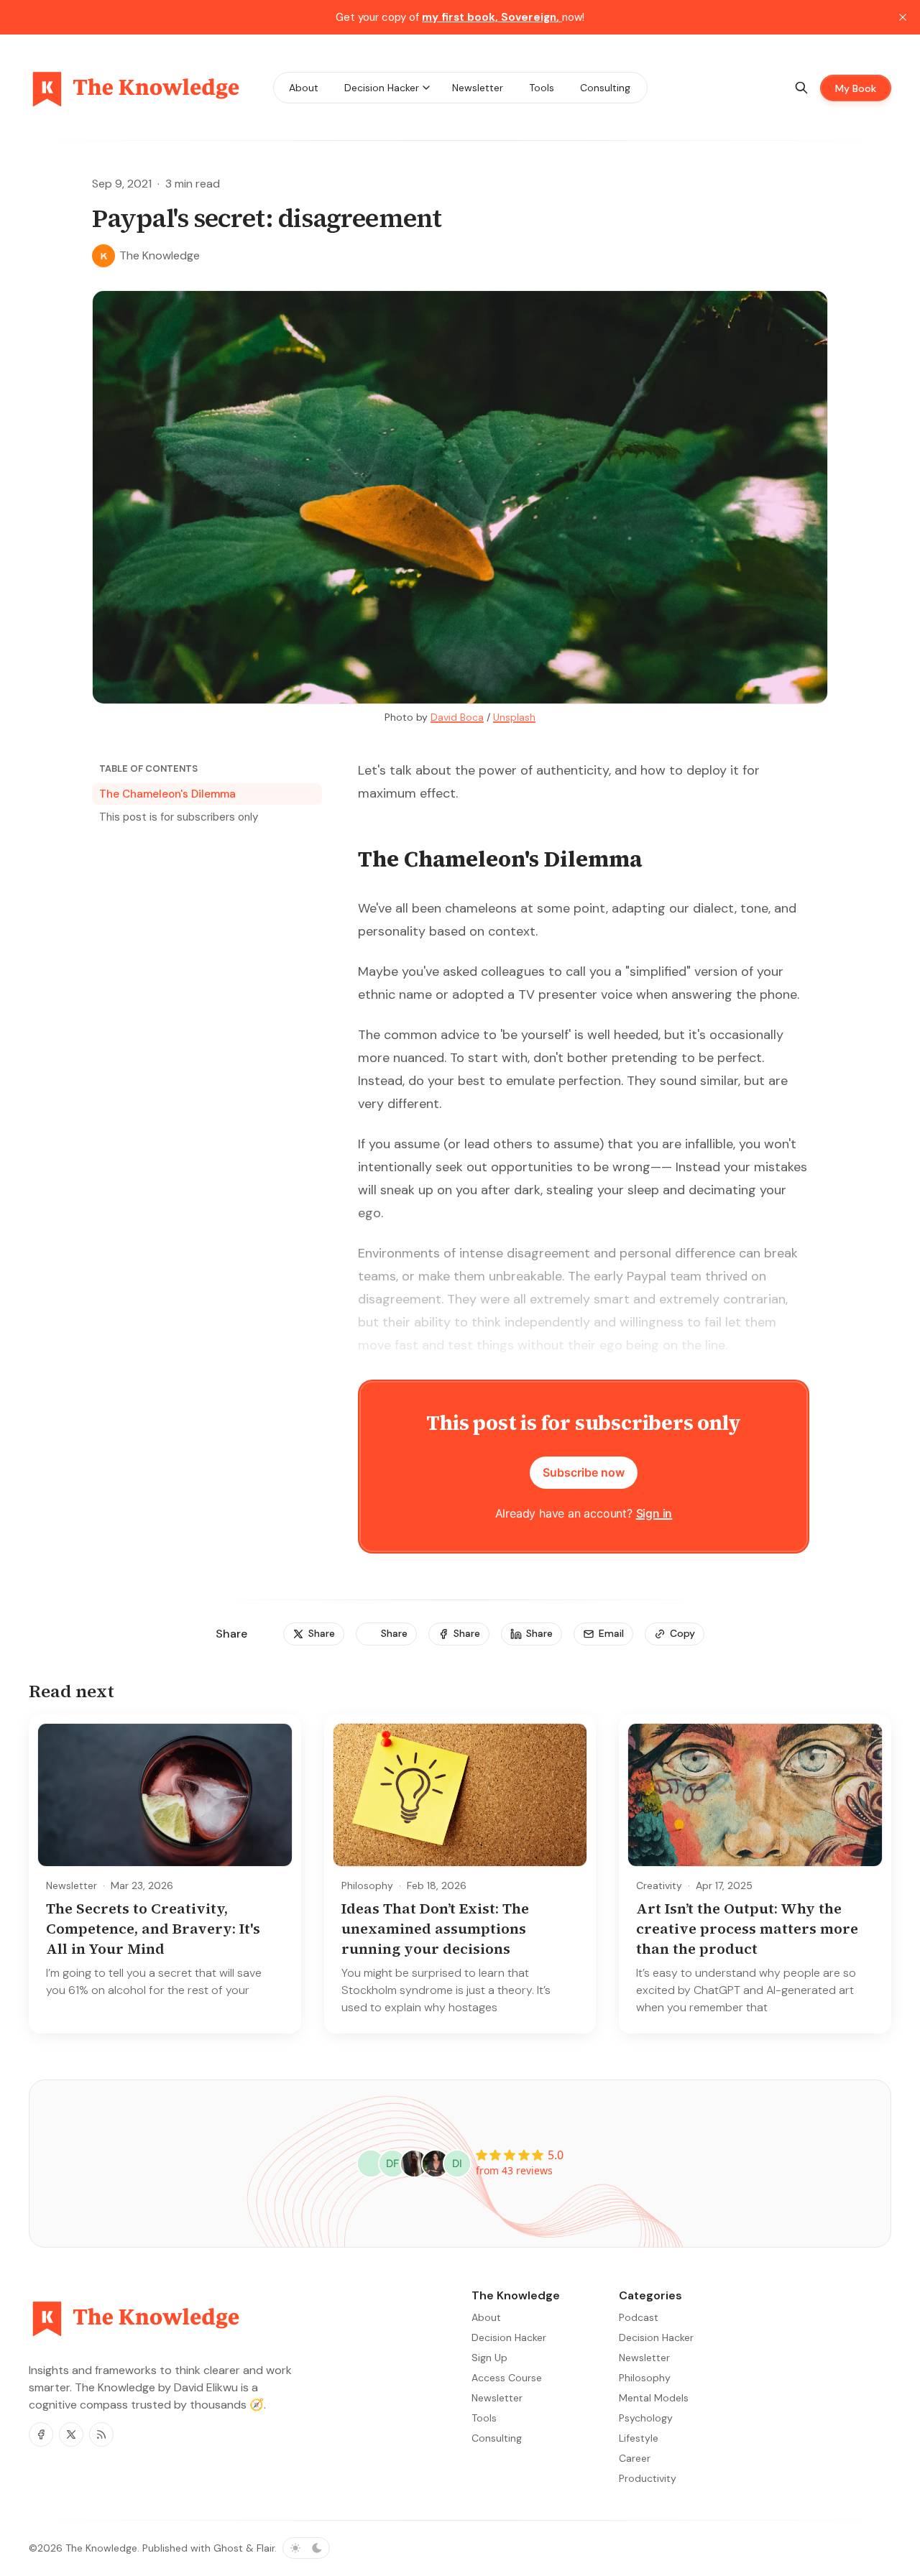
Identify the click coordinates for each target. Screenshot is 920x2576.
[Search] (801, 88)
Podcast (639, 2317)
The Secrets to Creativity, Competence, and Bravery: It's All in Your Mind (153, 1929)
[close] (903, 17)
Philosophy (367, 1885)
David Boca (457, 717)
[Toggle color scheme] (306, 2548)
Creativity (659, 1885)
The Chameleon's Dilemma (167, 794)
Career (635, 2458)
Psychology (646, 2418)
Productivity (648, 2478)
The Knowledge (101, 2548)
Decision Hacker (656, 2337)
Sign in (654, 1513)
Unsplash (514, 717)
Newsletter (72, 1885)
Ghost (228, 2548)
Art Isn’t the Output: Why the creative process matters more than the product (747, 1929)
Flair (266, 2548)
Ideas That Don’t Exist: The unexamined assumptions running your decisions (435, 1929)
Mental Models (654, 2398)
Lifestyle (639, 2438)
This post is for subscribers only (179, 817)
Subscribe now (584, 1472)
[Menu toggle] (426, 88)
